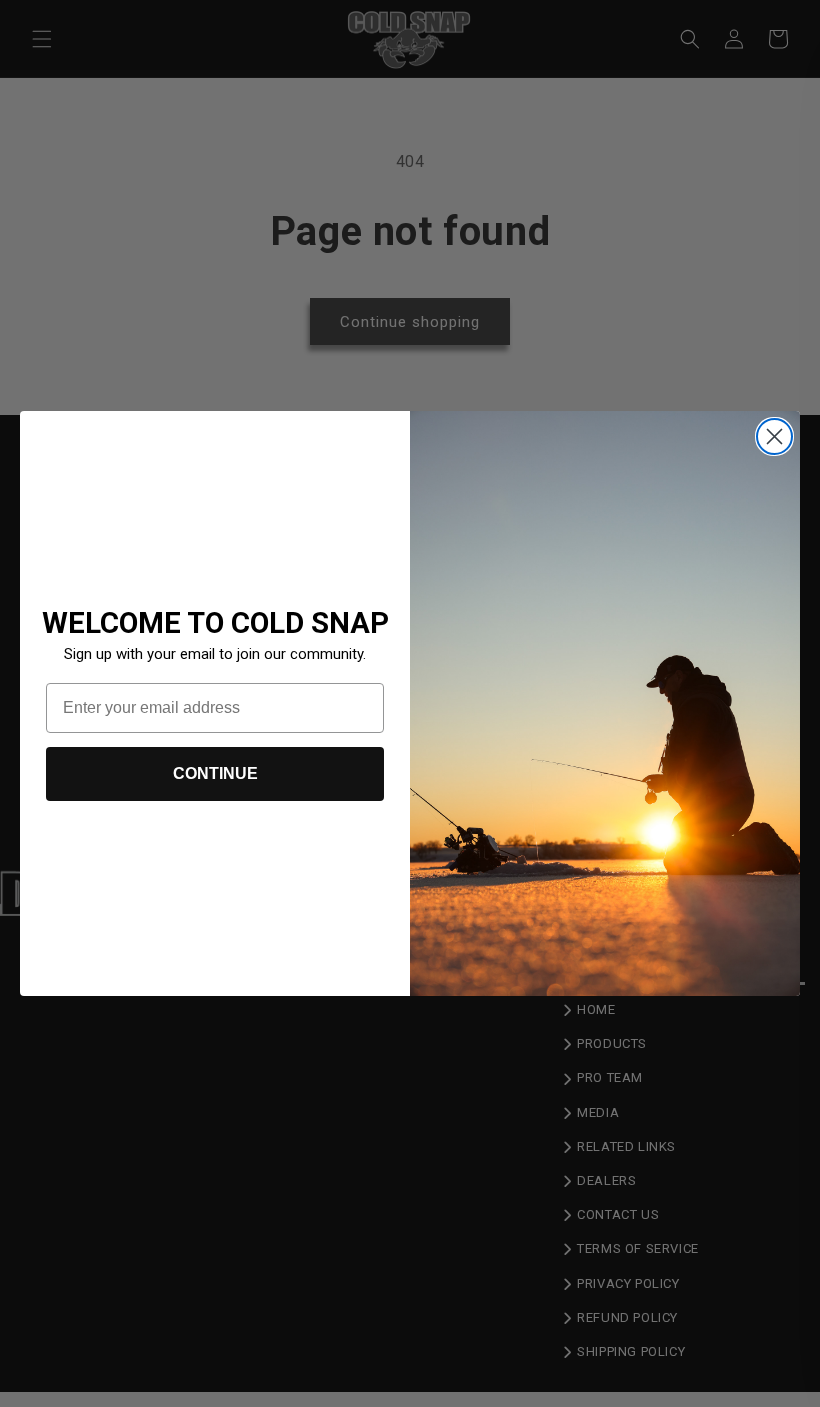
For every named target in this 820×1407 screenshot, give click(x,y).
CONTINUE (215, 773)
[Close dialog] (774, 436)
